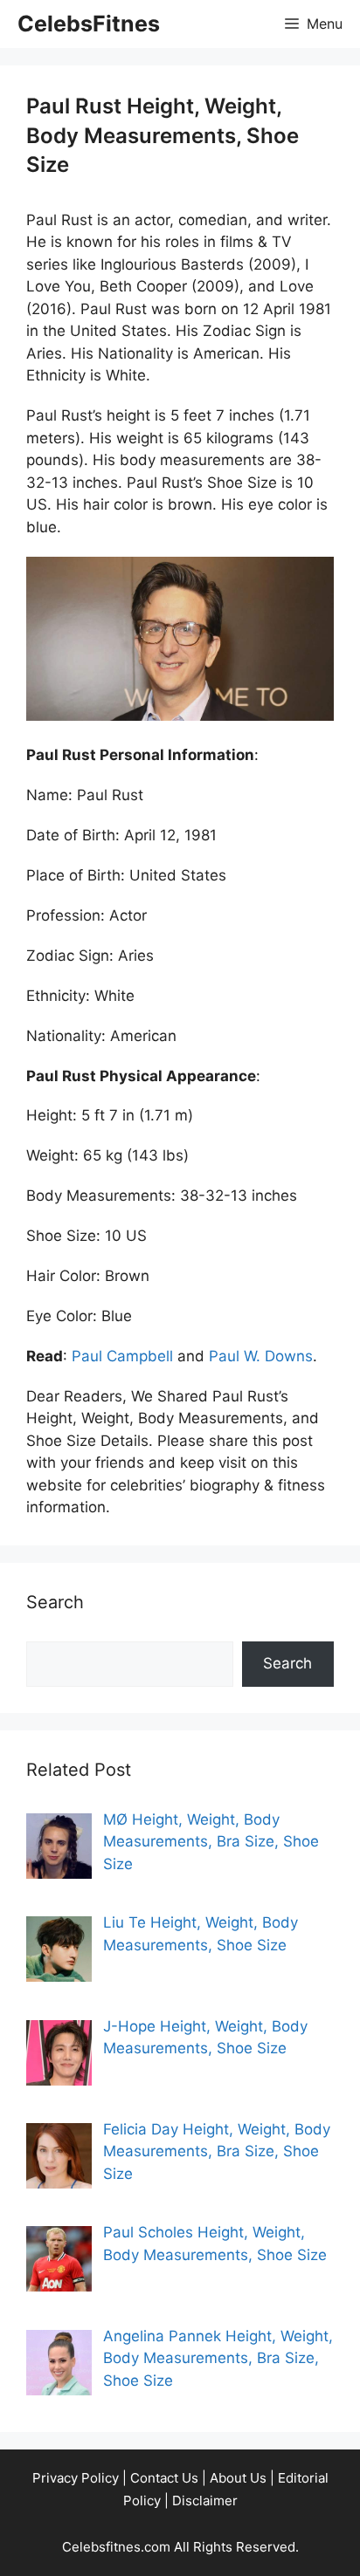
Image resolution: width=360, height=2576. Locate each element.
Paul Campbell (122, 1356)
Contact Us (164, 2478)
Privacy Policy (76, 2478)
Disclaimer (205, 2501)
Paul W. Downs (261, 1356)
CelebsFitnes (89, 24)
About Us (238, 2478)
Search (287, 1663)
